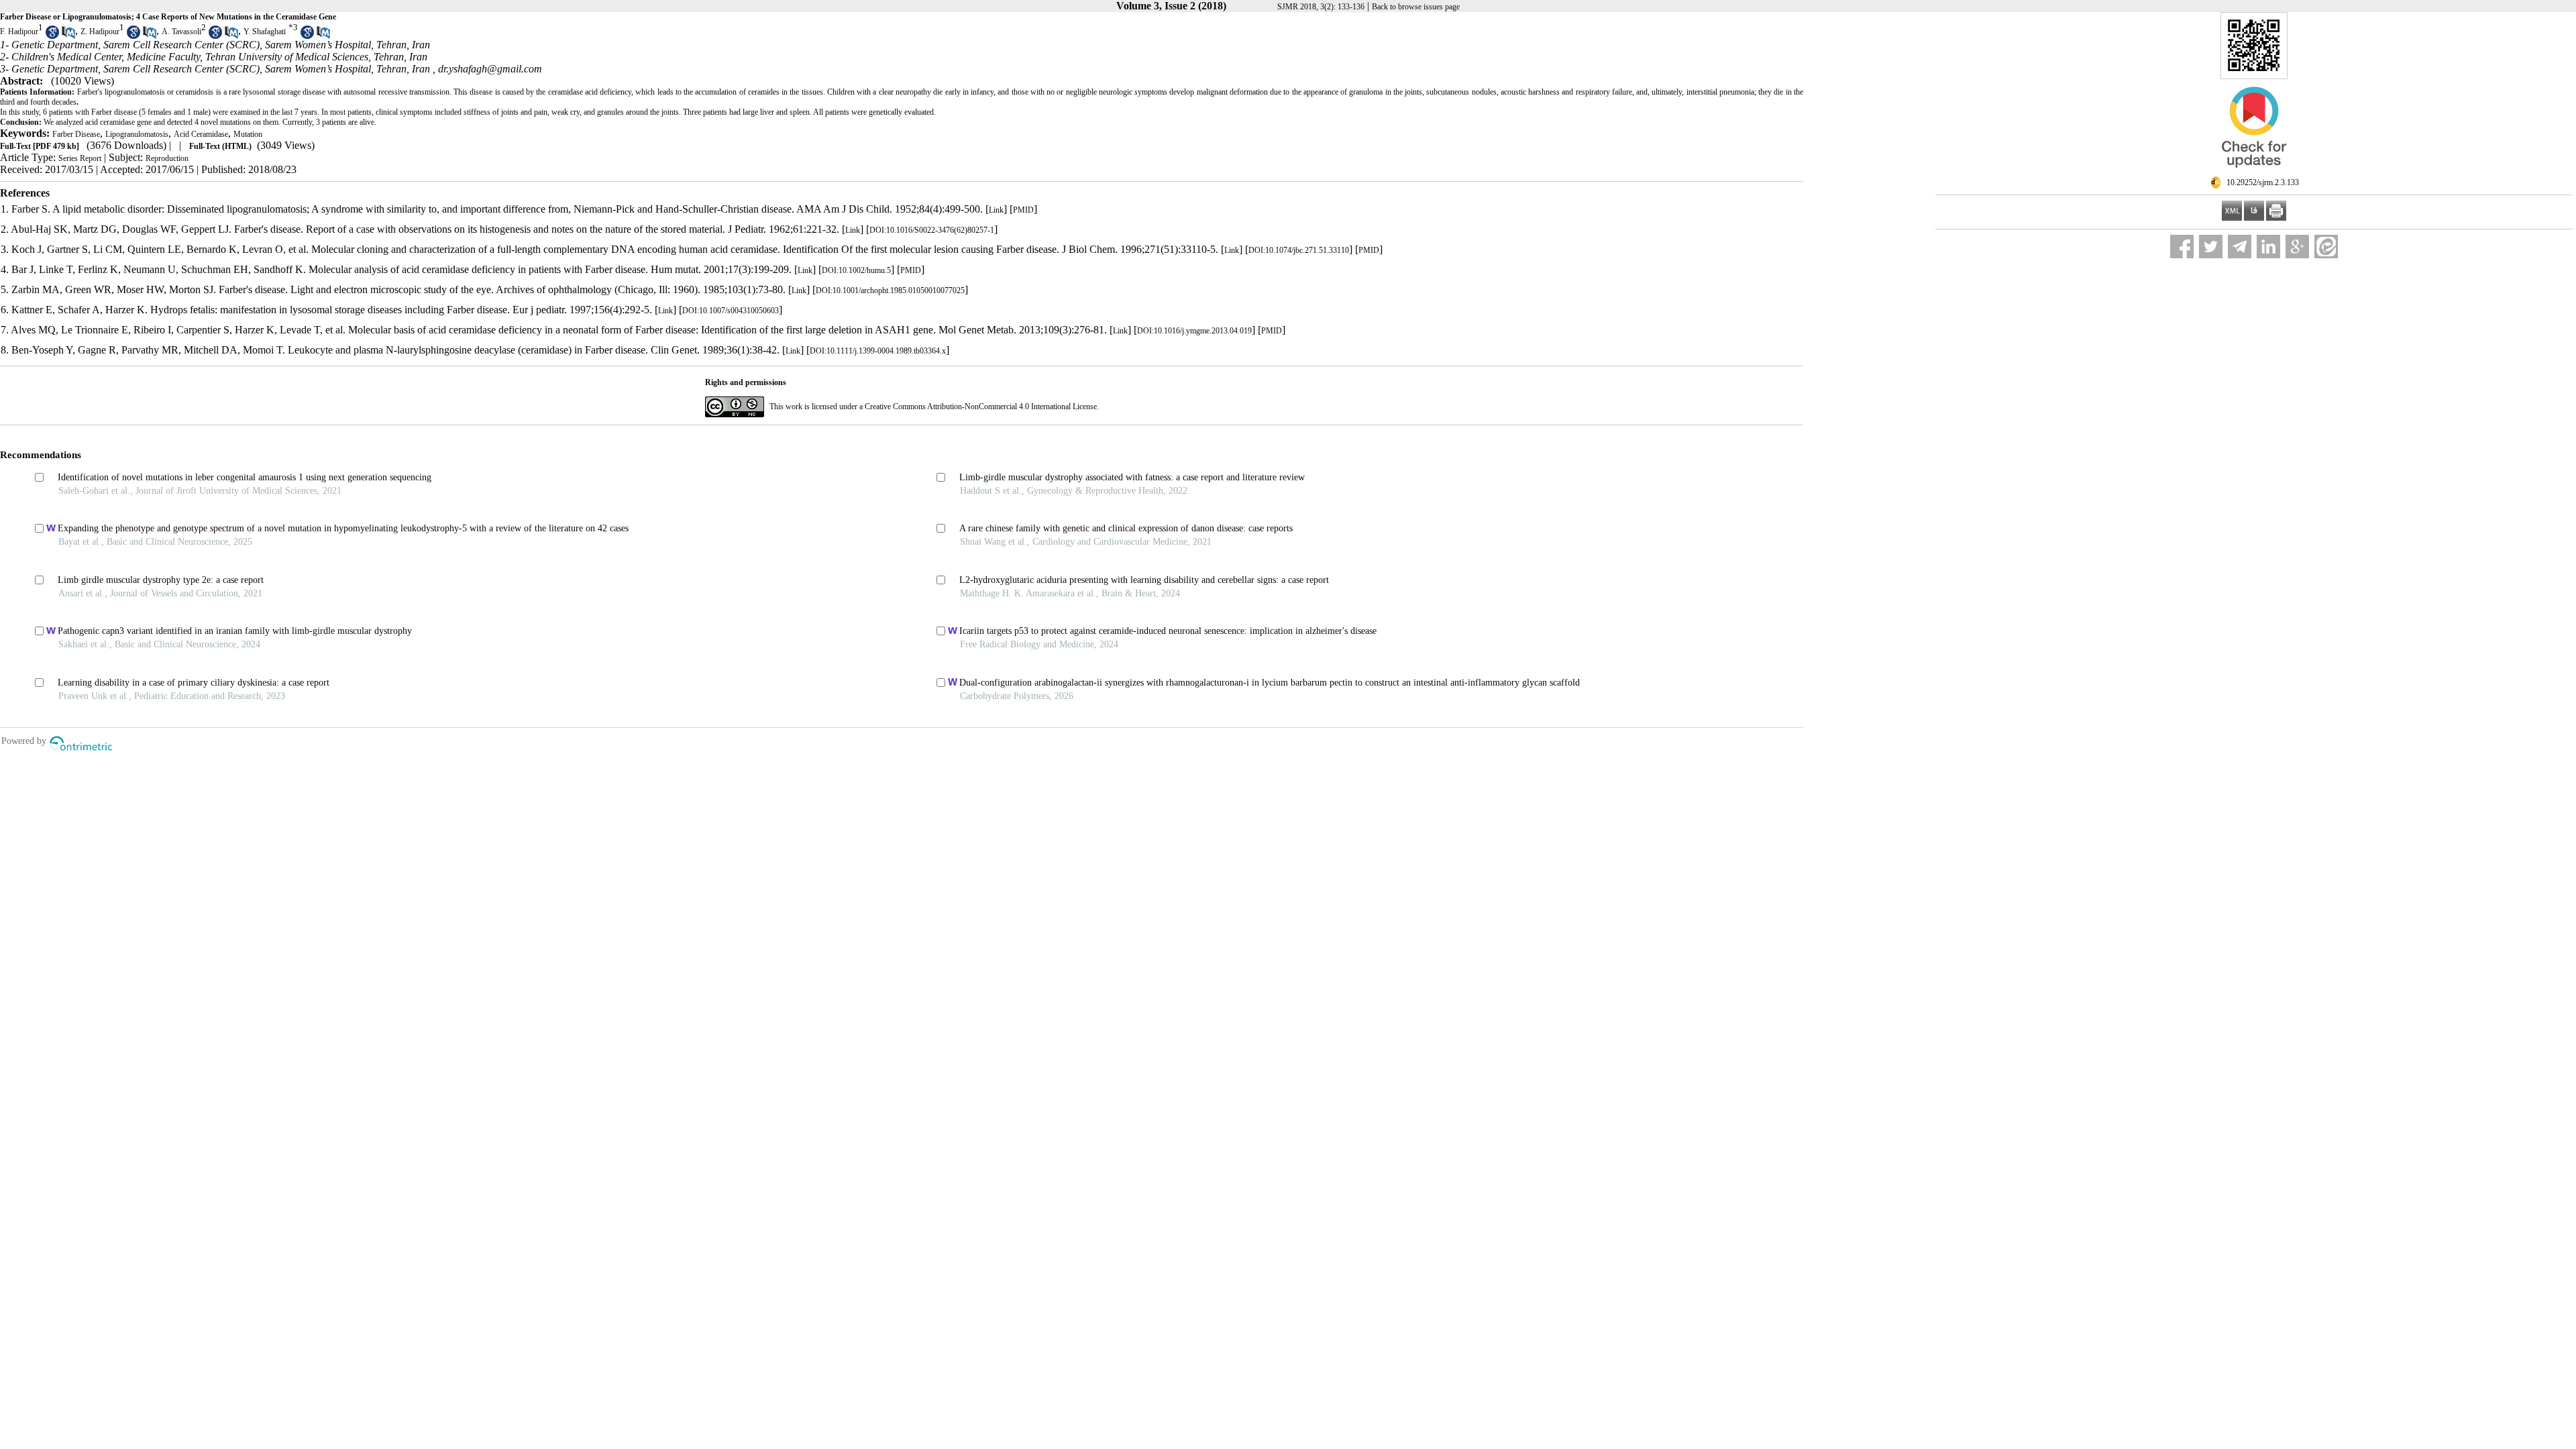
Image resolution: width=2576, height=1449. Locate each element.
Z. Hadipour (100, 32)
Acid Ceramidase (201, 134)
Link (996, 210)
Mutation (248, 134)
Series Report (80, 158)
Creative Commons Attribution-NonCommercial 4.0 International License (981, 407)
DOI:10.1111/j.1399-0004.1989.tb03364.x (878, 351)
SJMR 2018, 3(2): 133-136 (1321, 7)
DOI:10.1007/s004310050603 (731, 311)
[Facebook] (2182, 247)
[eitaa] (2326, 247)
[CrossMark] (2254, 173)
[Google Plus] (2297, 247)
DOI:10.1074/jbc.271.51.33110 (1299, 250)
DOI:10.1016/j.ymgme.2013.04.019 (1194, 331)
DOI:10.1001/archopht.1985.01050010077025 (890, 290)
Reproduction (167, 158)
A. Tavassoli (181, 32)
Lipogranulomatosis (137, 134)
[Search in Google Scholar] (52, 36)
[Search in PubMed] (68, 36)
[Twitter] (2211, 247)
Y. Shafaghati (265, 32)
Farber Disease (76, 134)
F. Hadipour (19, 32)
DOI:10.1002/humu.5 (856, 270)
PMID (1023, 210)
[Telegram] (2240, 247)
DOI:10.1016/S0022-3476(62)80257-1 (932, 230)
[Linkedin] (2268, 247)
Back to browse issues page (1416, 7)
